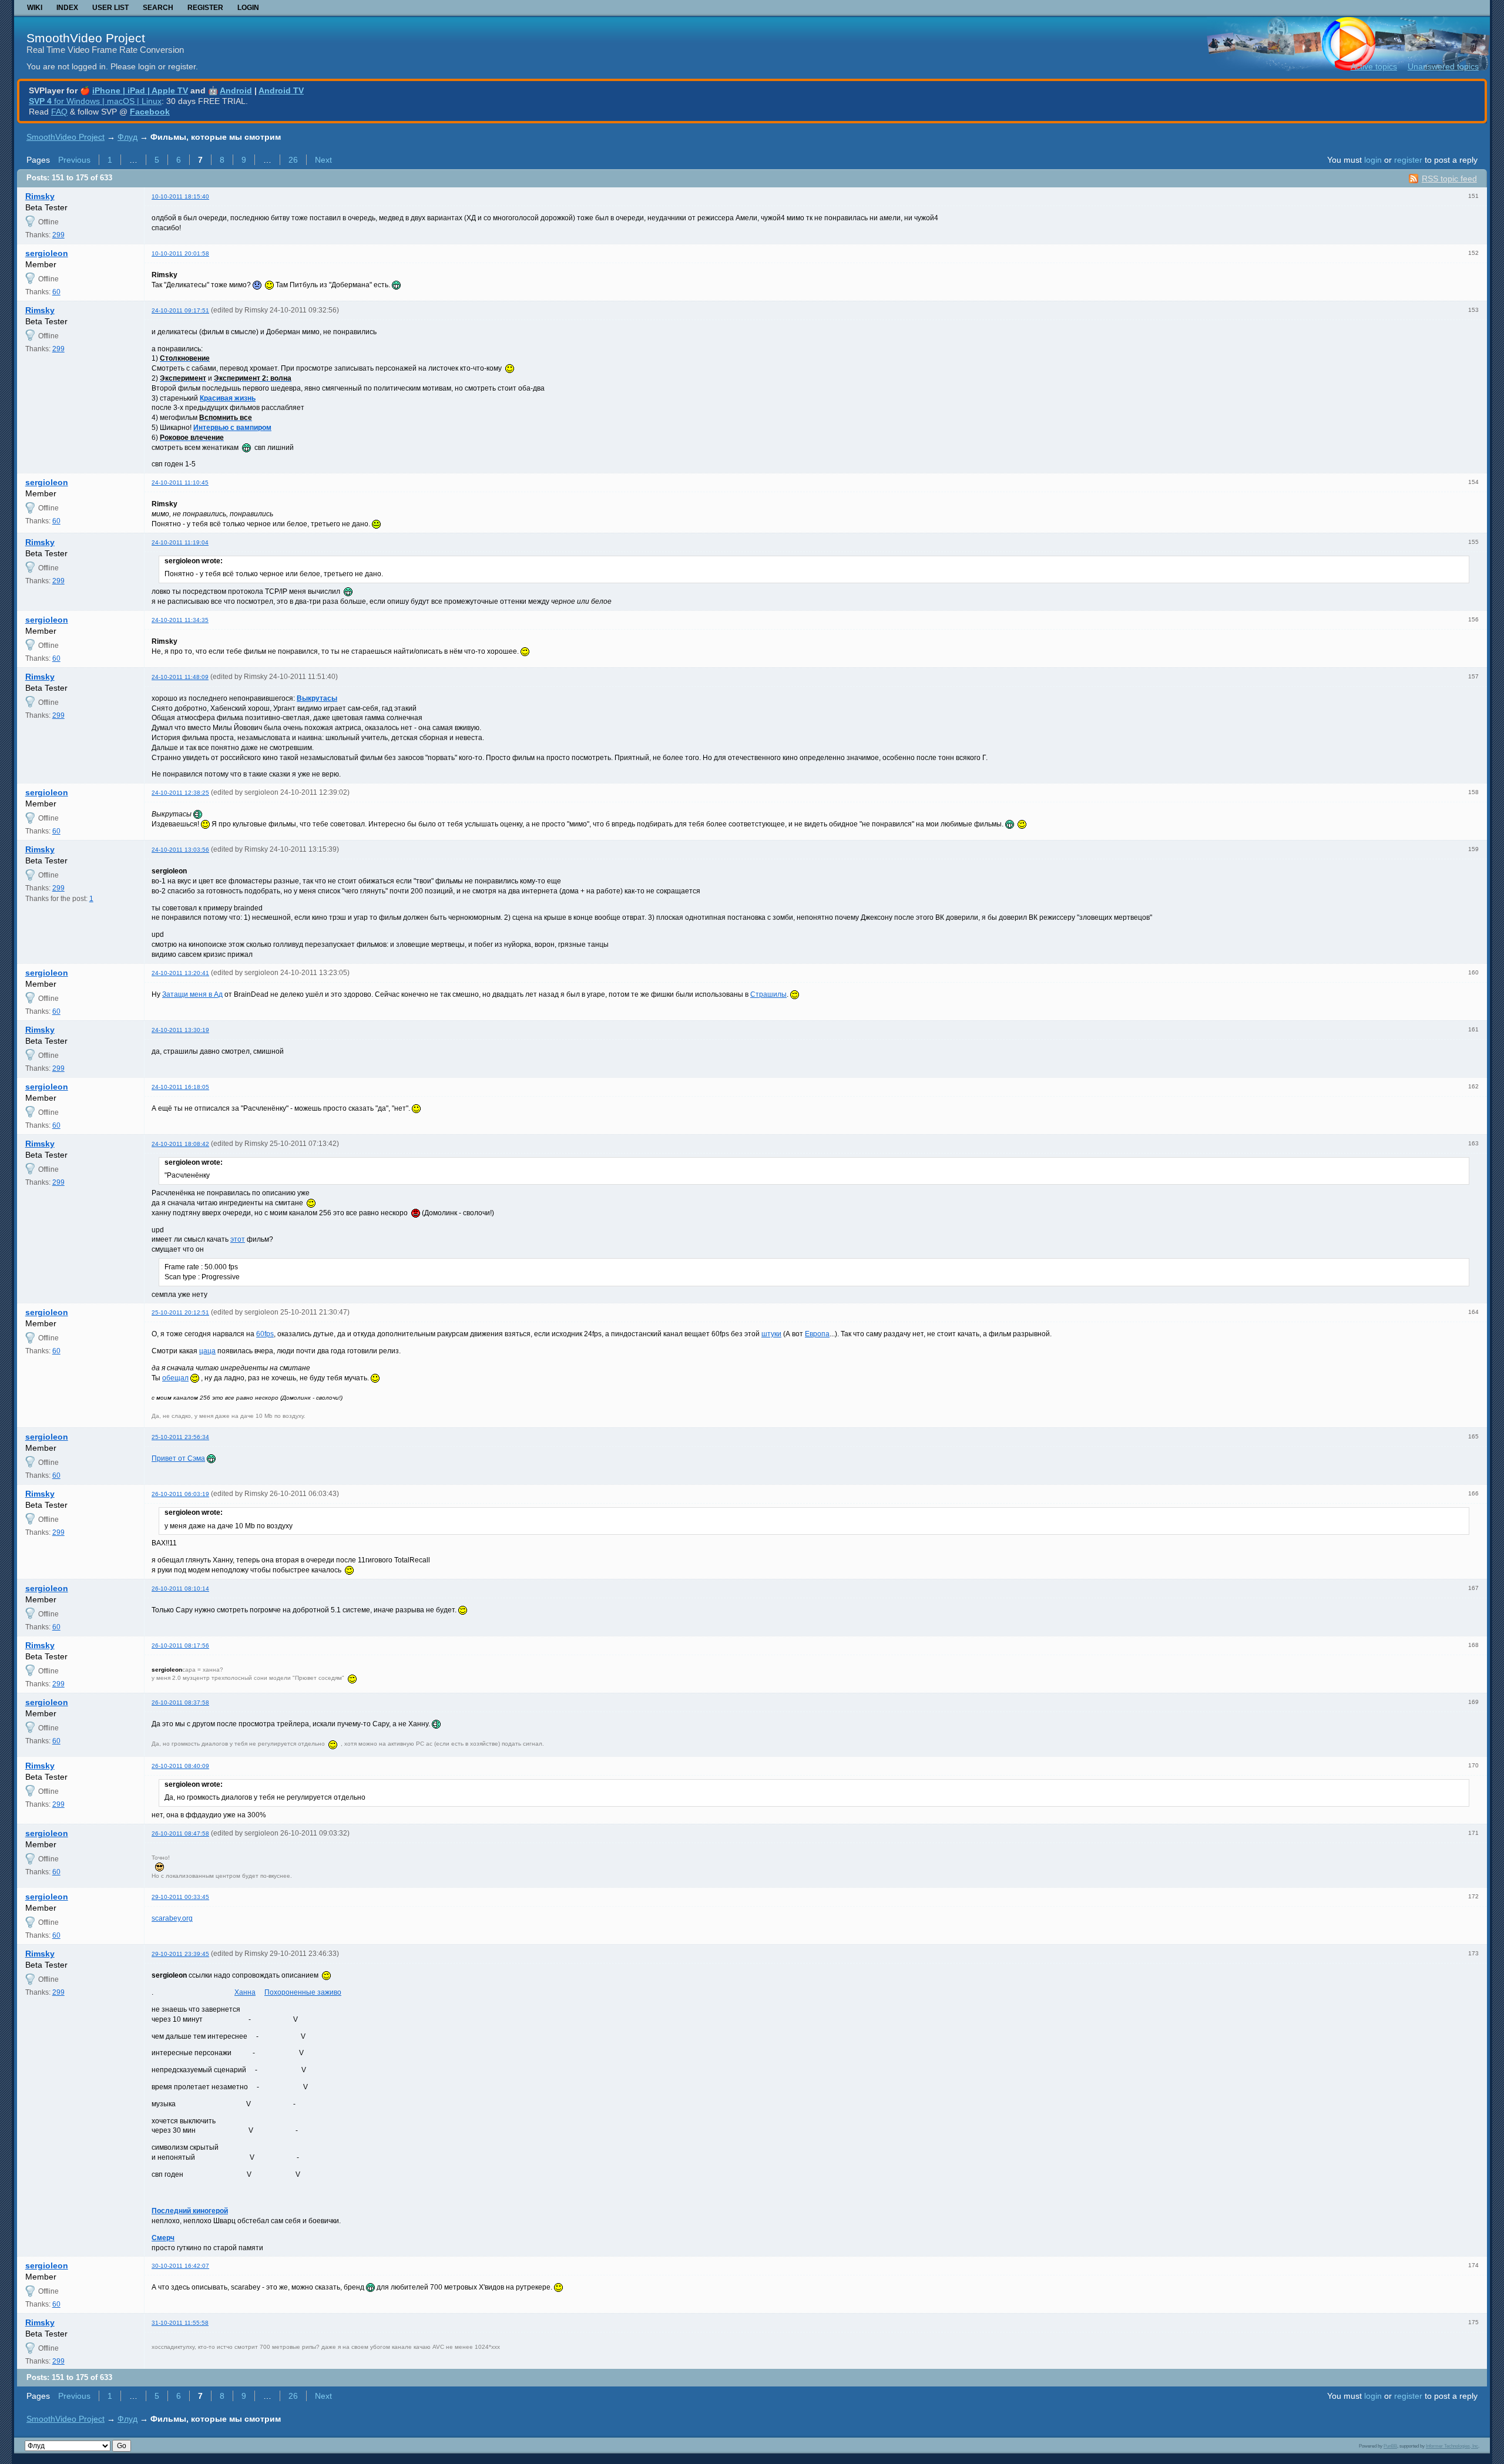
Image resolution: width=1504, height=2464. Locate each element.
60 (56, 292)
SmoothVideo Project (86, 38)
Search (158, 8)
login (1373, 160)
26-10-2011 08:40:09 (180, 1766)
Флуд (127, 137)
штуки (771, 1334)
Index (67, 8)
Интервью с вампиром (232, 428)
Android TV (281, 90)
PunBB (1390, 2446)
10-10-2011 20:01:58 (180, 253)
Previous (74, 160)
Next (323, 160)
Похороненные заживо (303, 1992)
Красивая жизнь (228, 398)
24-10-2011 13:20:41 (180, 973)
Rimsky (40, 196)
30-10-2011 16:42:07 (180, 2266)
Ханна (245, 1992)
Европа (817, 1334)
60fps (265, 1334)
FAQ (59, 112)
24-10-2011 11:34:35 (180, 620)
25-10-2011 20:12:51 (180, 1312)
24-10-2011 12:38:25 (180, 793)
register (1408, 160)
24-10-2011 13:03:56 (180, 850)
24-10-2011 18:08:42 (180, 1144)
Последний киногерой (190, 2211)
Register (205, 8)
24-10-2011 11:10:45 (180, 483)
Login (248, 8)
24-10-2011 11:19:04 (180, 542)
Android (236, 90)
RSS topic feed (1449, 179)
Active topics (1374, 66)
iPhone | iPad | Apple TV (140, 90)
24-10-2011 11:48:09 (180, 677)
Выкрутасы (317, 698)
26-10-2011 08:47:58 (180, 1833)
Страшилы (768, 994)
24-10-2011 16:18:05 (180, 1087)
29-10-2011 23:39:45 (180, 1954)
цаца (207, 1351)
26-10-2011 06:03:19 (180, 1494)
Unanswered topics (1443, 66)
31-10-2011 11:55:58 (180, 2323)
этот (238, 1239)
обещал (175, 1378)
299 (58, 235)
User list (110, 8)
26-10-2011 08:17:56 (180, 1646)
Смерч (163, 2238)
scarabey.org (172, 1918)
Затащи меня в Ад (192, 994)
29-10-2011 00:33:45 (180, 1897)
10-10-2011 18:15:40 (180, 196)
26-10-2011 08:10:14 (180, 1589)
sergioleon (47, 253)
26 (293, 160)
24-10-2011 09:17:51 (180, 310)
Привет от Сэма (178, 1458)
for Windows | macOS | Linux (95, 101)
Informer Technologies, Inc (1452, 2446)
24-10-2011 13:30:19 (180, 1030)
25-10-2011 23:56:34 (180, 1437)
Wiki (35, 8)
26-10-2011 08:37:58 (180, 1702)
